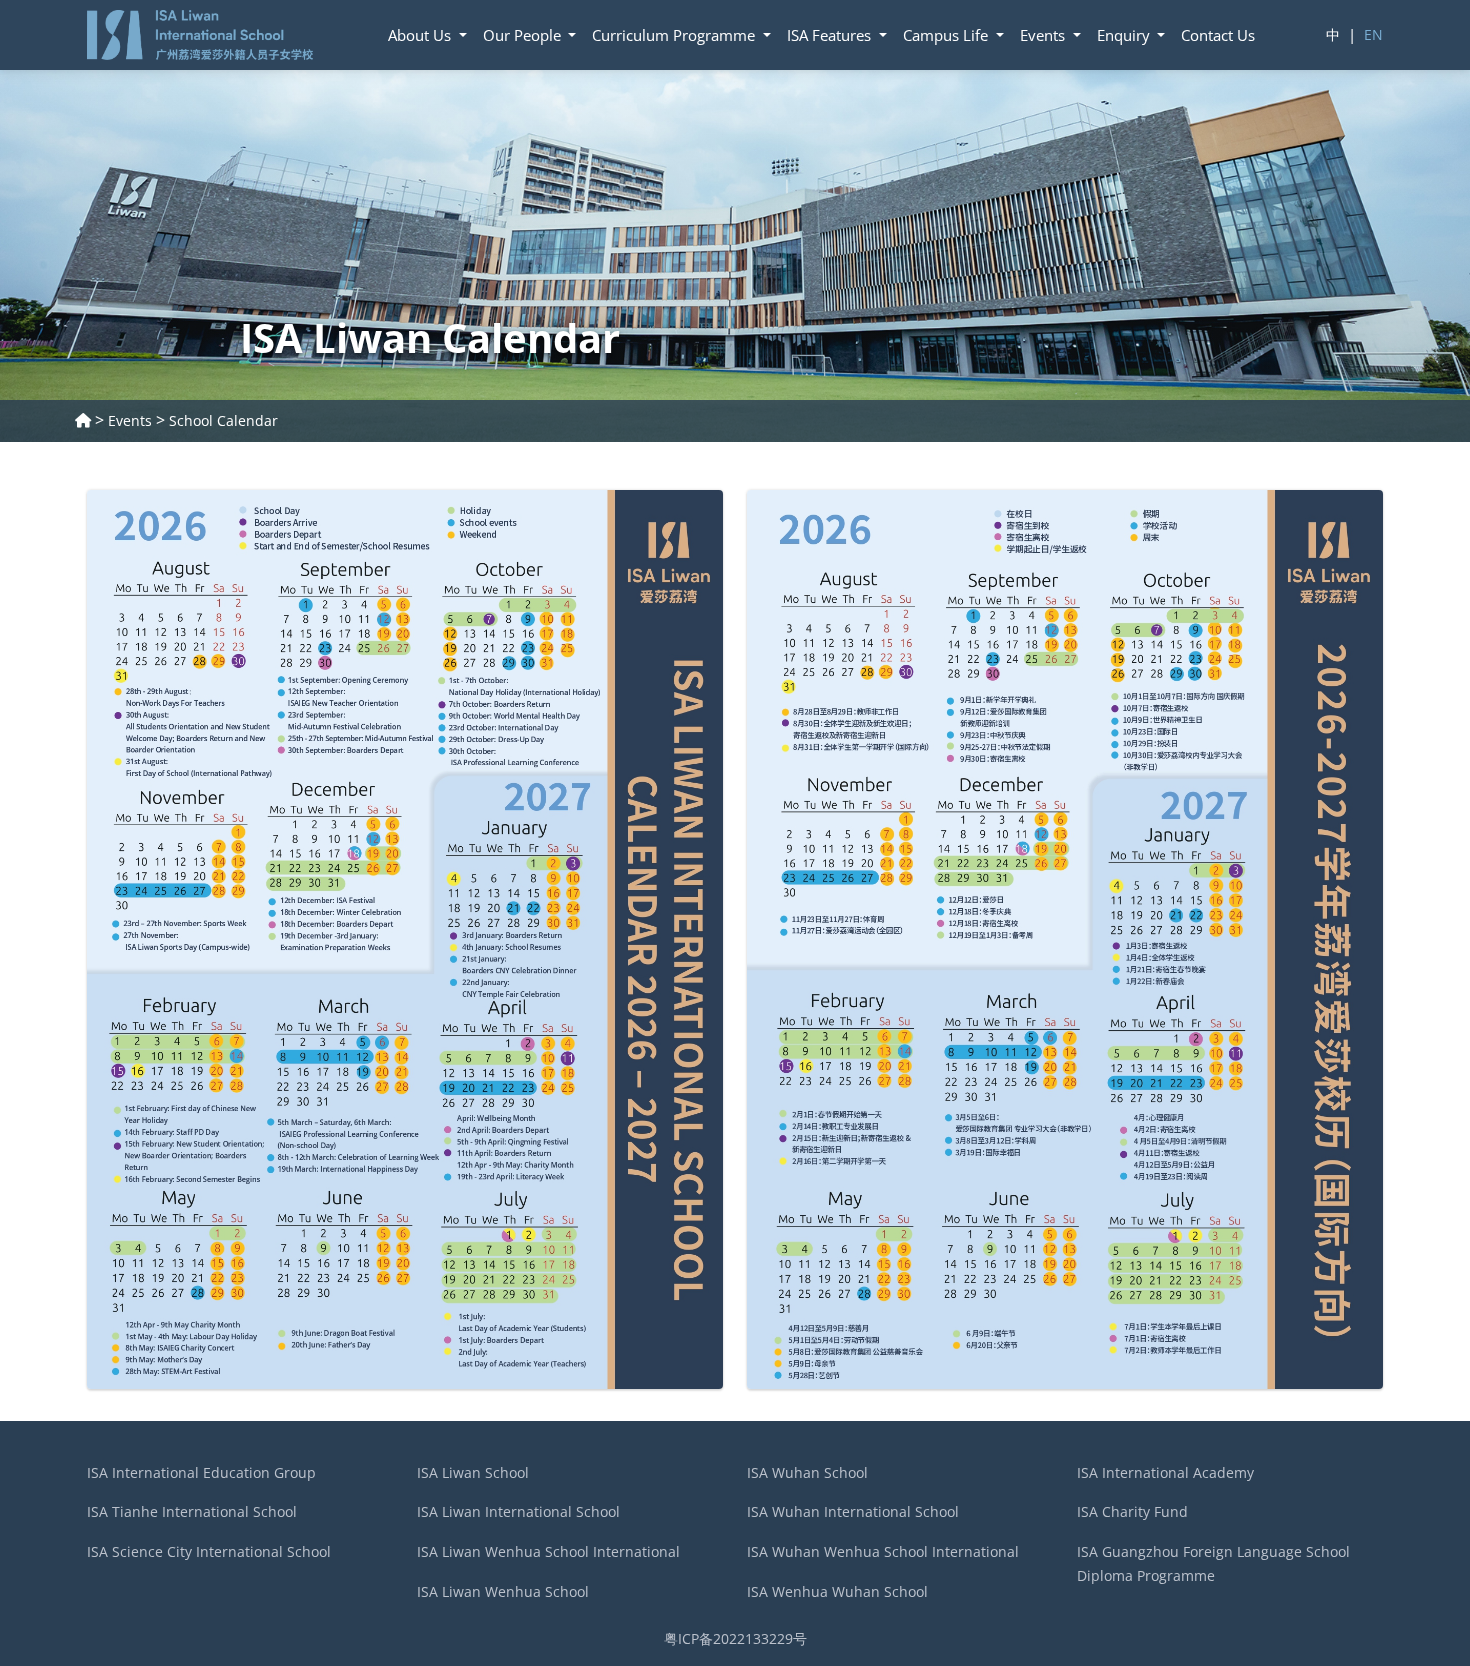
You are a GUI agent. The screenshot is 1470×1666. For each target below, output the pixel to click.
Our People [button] (524, 35)
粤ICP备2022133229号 (735, 1638)
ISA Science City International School (209, 1551)
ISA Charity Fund (1132, 1511)
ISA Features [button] (831, 35)
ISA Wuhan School (807, 1472)
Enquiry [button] (1125, 35)
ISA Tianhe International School (192, 1511)
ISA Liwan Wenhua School (503, 1591)
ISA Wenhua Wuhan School (837, 1591)
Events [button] (1044, 35)
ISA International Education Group (201, 1472)
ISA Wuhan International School (853, 1511)
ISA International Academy (1165, 1472)
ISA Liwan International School (518, 1511)
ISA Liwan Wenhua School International (548, 1551)
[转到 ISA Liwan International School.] (83, 420)
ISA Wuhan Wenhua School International (883, 1551)
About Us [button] (421, 35)
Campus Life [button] (947, 35)
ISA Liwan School (473, 1472)
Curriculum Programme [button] (675, 35)
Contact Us (1218, 35)
